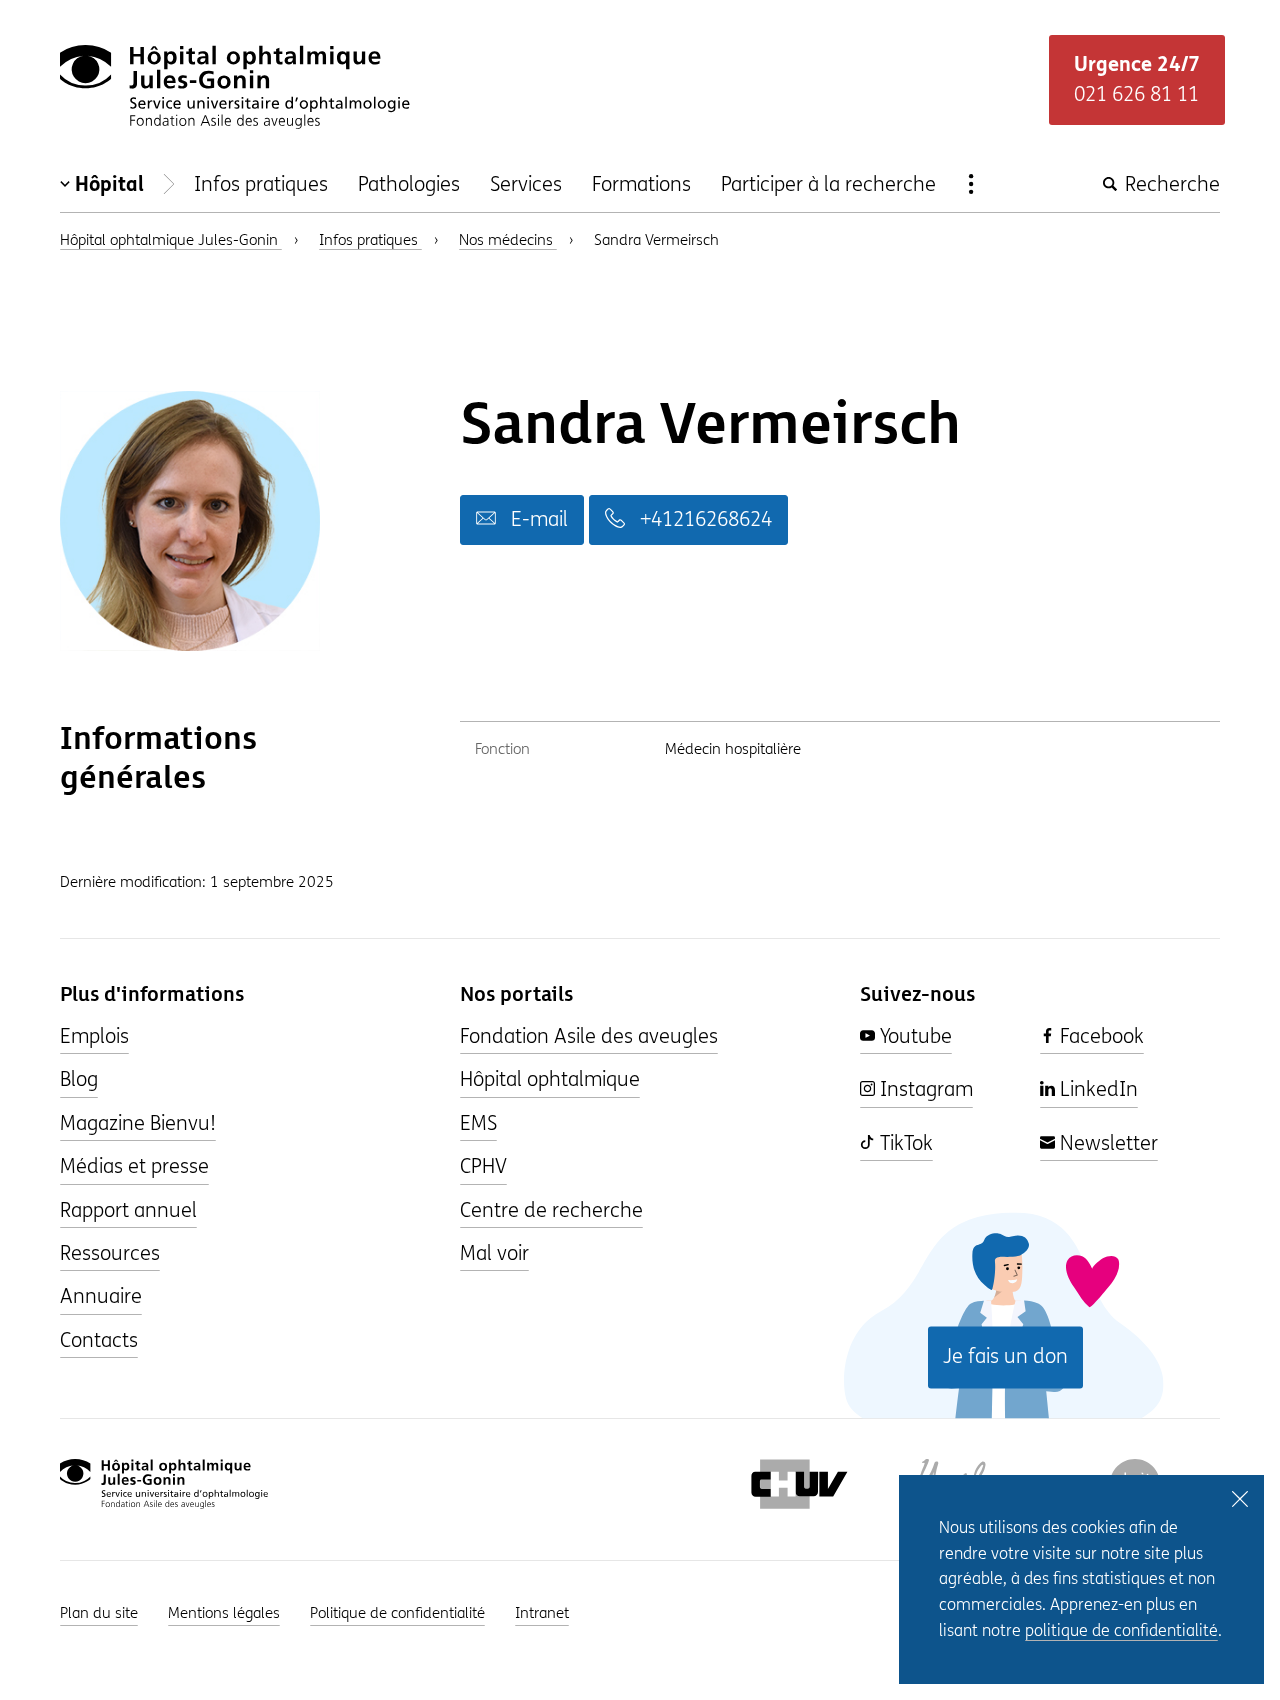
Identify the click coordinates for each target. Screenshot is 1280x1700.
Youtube (913, 1036)
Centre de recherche (551, 1210)
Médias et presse (134, 1166)
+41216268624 (703, 519)
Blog (79, 1079)
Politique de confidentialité (397, 1613)
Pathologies (409, 184)
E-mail (537, 519)
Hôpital (109, 184)
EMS (478, 1123)
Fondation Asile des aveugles (589, 1036)
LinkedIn (1096, 1089)
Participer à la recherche (828, 184)
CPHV (483, 1166)
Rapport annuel (128, 1210)
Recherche (1170, 184)
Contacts (99, 1340)
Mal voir (494, 1253)
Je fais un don (1005, 1356)
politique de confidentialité (1121, 1630)
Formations (641, 184)
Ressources (110, 1253)
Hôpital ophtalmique (550, 1079)
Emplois (94, 1036)
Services (526, 184)
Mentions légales (224, 1613)
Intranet (542, 1613)
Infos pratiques (261, 184)
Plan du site (99, 1613)
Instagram (924, 1089)
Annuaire (101, 1296)
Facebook (1099, 1036)
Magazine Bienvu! (138, 1123)
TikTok (904, 1143)
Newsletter (1106, 1143)
